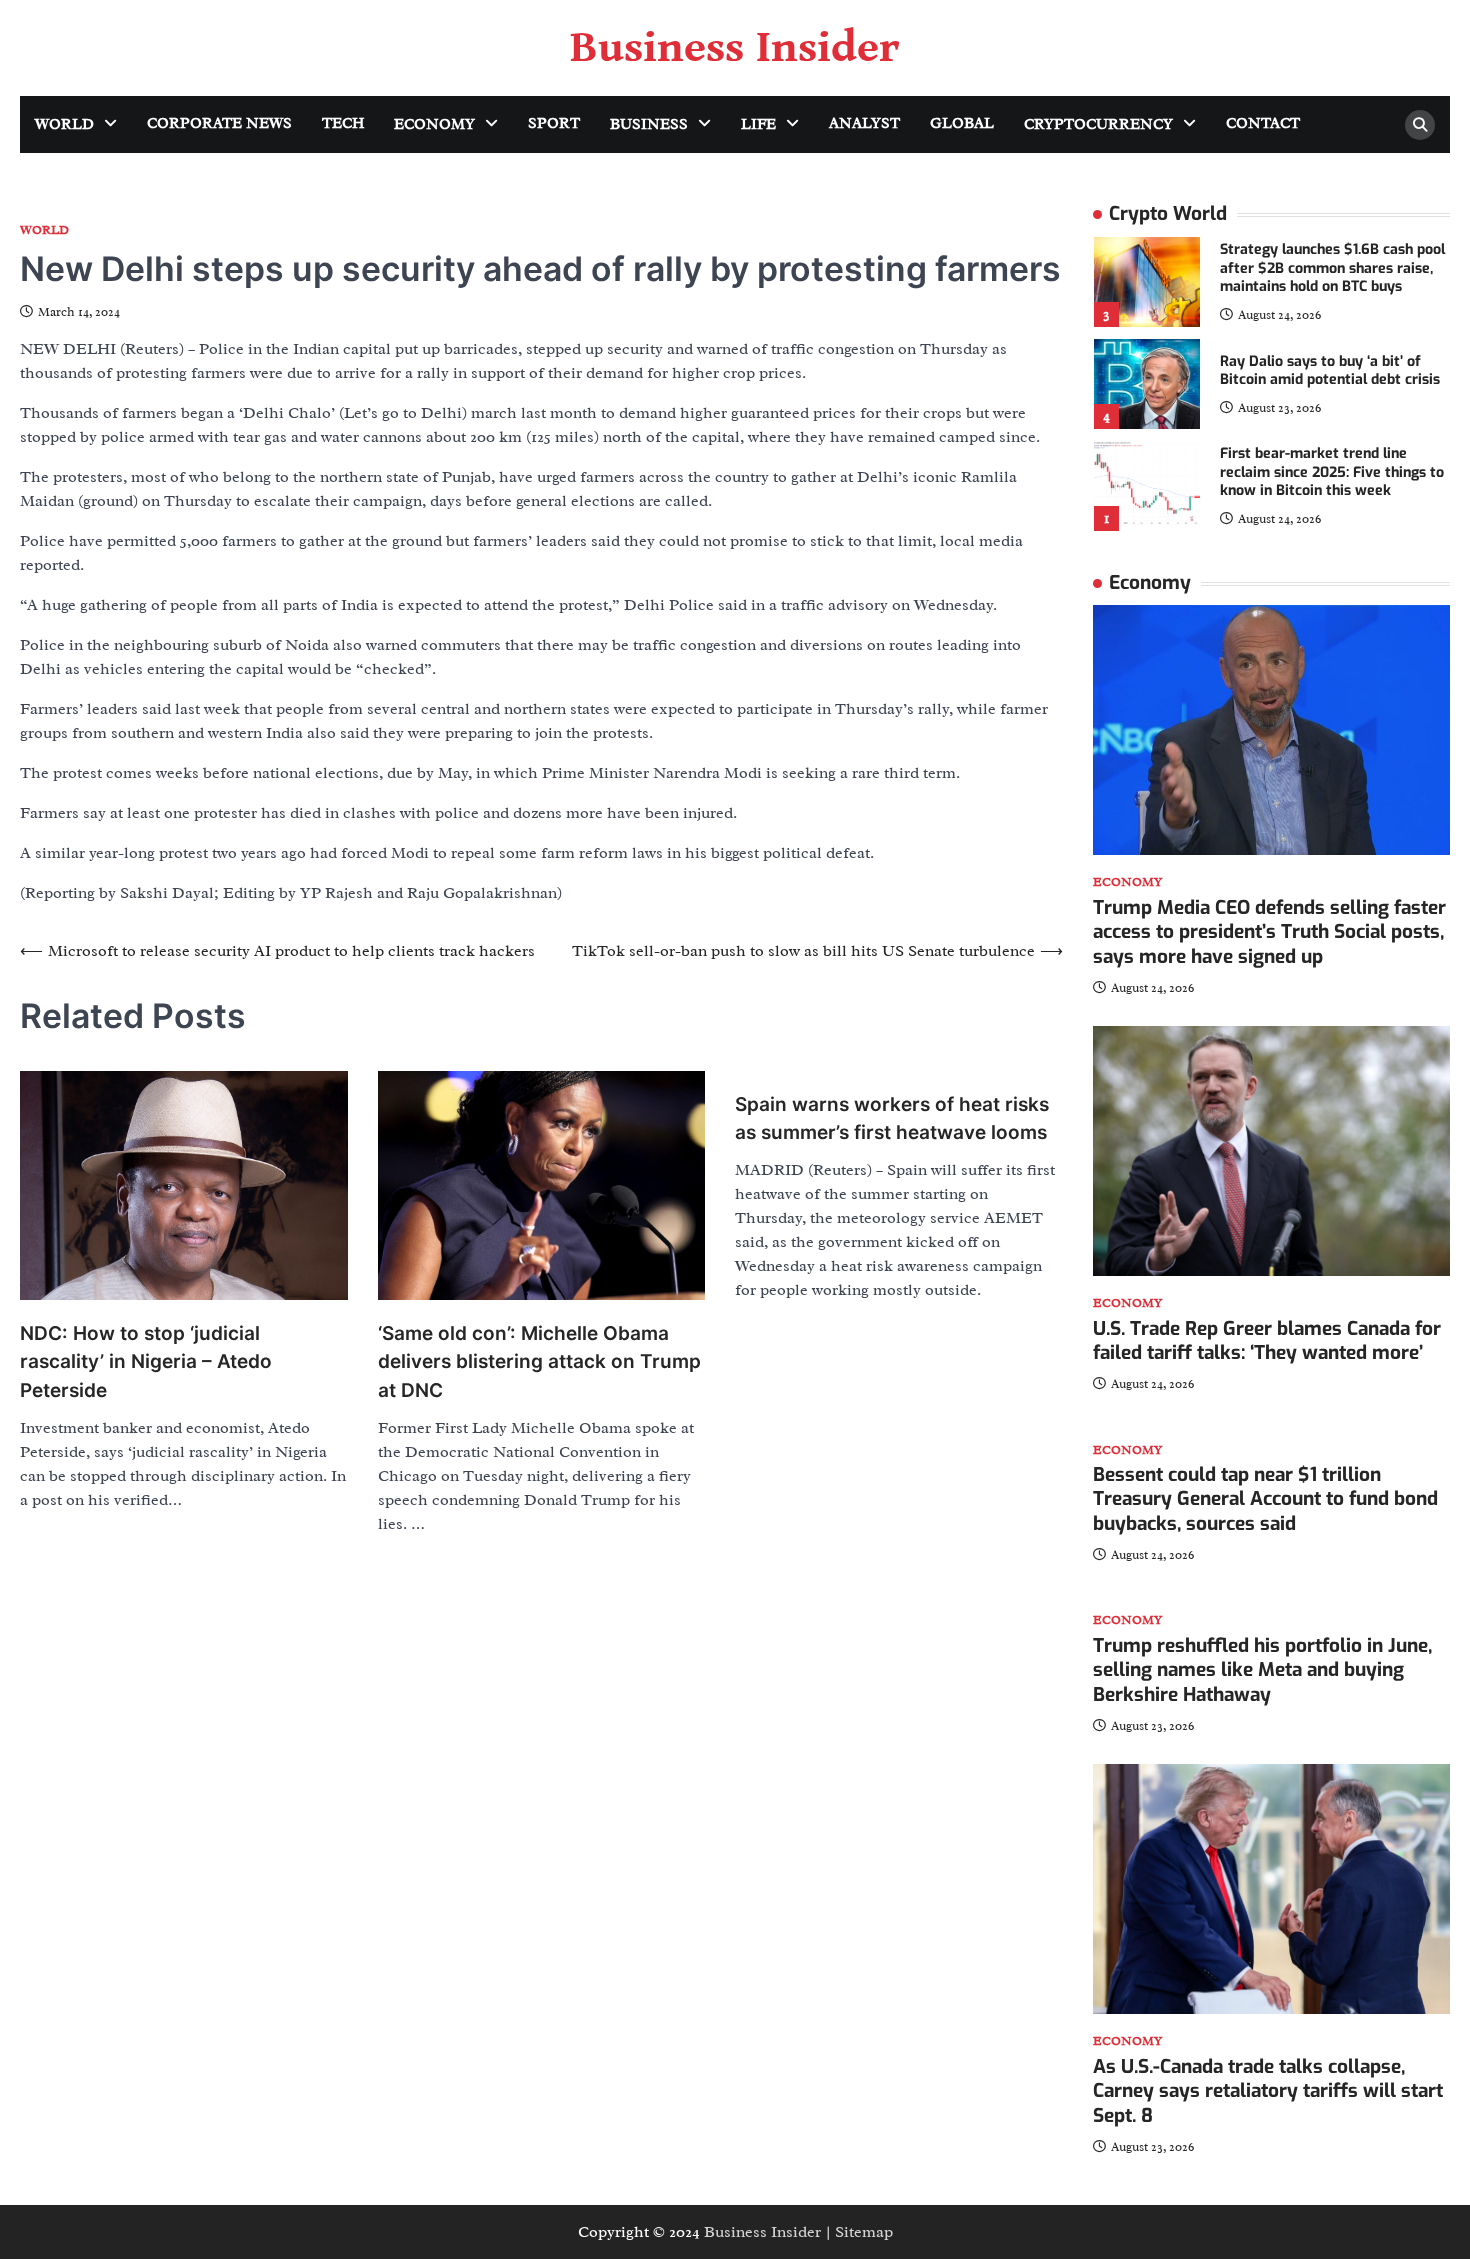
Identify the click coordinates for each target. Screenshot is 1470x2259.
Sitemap (864, 2232)
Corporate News (219, 123)
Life (758, 124)
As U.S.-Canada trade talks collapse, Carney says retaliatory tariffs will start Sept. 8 (1268, 2091)
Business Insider (735, 48)
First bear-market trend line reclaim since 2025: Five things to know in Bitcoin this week (1332, 472)
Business (649, 124)
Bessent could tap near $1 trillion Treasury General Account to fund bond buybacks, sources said (1265, 1499)
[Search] (1420, 125)
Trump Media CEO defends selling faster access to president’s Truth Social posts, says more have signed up (1269, 932)
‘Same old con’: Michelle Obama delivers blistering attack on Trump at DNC (539, 1362)
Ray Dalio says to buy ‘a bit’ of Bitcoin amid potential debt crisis (1330, 371)
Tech (343, 123)
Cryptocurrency (1098, 124)
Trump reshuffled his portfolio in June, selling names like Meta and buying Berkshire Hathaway (1262, 1670)
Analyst (864, 123)
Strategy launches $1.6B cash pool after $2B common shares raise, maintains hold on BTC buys (1332, 268)
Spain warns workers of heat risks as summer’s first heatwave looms (892, 1119)
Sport (554, 123)
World (64, 124)
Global (962, 123)
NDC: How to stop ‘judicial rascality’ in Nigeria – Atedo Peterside (146, 1362)
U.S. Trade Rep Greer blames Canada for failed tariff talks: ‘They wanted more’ (1267, 1341)
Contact (1263, 123)
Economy (434, 124)
